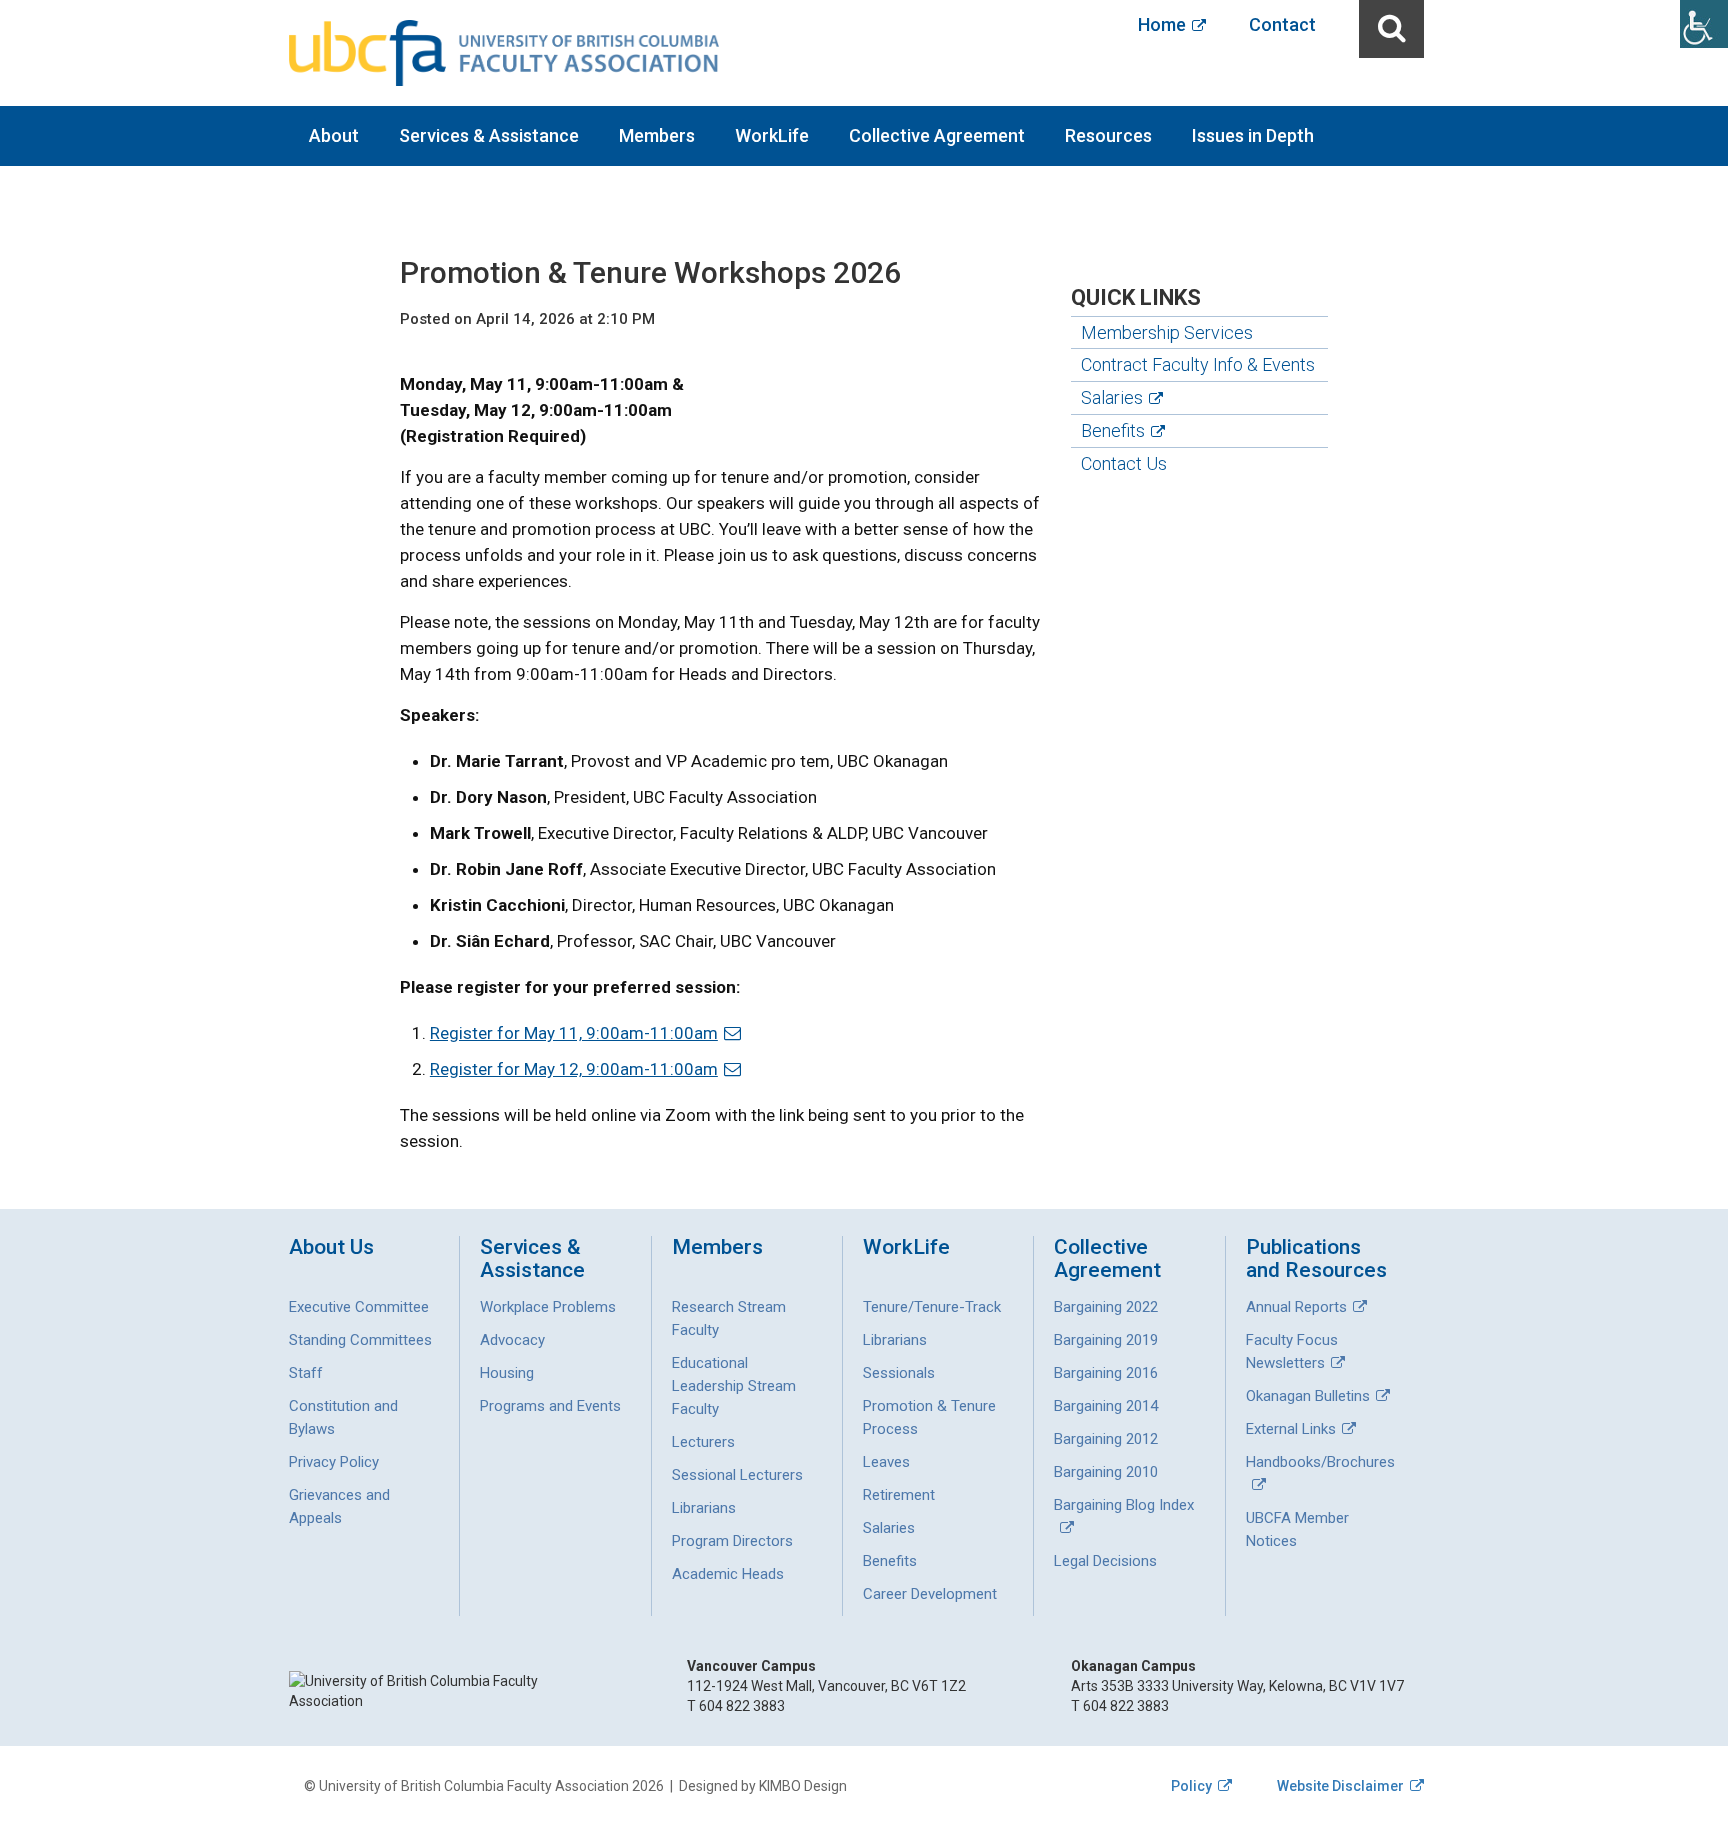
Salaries (1112, 397)
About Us (331, 1247)
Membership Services (1167, 332)
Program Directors (732, 1541)
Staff (306, 1373)
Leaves (886, 1462)
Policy (1191, 1786)
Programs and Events (550, 1406)
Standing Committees (360, 1340)
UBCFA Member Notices (1297, 1529)
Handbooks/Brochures (1320, 1462)
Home (1162, 24)
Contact (1282, 24)
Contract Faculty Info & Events (1198, 364)
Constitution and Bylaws (343, 1417)
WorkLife (772, 135)
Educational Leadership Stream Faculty (734, 1386)
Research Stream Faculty (729, 1318)
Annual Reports (1296, 1307)
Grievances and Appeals (339, 1506)
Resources (1108, 135)
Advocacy (512, 1340)
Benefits (1113, 430)
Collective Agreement (937, 135)
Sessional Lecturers (737, 1475)
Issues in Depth (1253, 135)
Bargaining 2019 (1106, 1340)
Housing (507, 1373)
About (334, 135)
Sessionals (899, 1373)
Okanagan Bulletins (1308, 1396)
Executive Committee (359, 1307)
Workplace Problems (548, 1307)
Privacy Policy (334, 1462)
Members (657, 135)
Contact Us (1124, 463)
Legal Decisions (1105, 1561)
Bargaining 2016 (1106, 1373)
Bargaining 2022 (1106, 1307)
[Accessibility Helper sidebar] (1704, 24)
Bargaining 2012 (1106, 1439)
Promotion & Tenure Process (929, 1417)
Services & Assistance (489, 135)
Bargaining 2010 (1106, 1472)
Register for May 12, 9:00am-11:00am (574, 1069)
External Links (1291, 1429)
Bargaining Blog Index (1124, 1505)
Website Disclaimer (1340, 1786)
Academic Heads (728, 1574)
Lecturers (703, 1442)
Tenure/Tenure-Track (932, 1307)
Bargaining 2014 (1106, 1406)
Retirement (899, 1495)
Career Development (930, 1594)
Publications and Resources (1316, 1259)
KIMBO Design (803, 1786)
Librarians (704, 1508)
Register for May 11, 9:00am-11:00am (574, 1033)
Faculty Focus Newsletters (1292, 1351)
